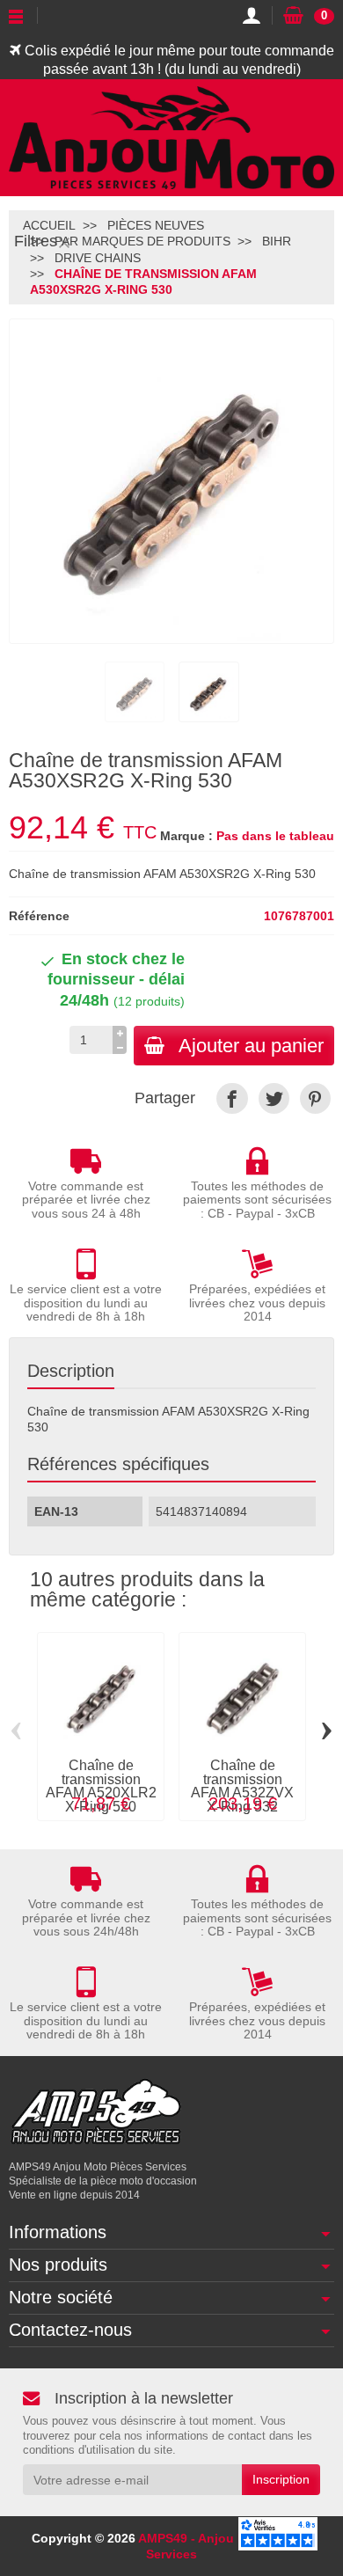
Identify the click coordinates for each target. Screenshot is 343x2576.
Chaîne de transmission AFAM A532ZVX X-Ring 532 (242, 1786)
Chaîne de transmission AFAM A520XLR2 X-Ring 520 (101, 1786)
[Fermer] (64, 242)
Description (71, 1371)
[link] (232, 1098)
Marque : (186, 836)
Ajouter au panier (251, 1046)
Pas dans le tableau (275, 836)
